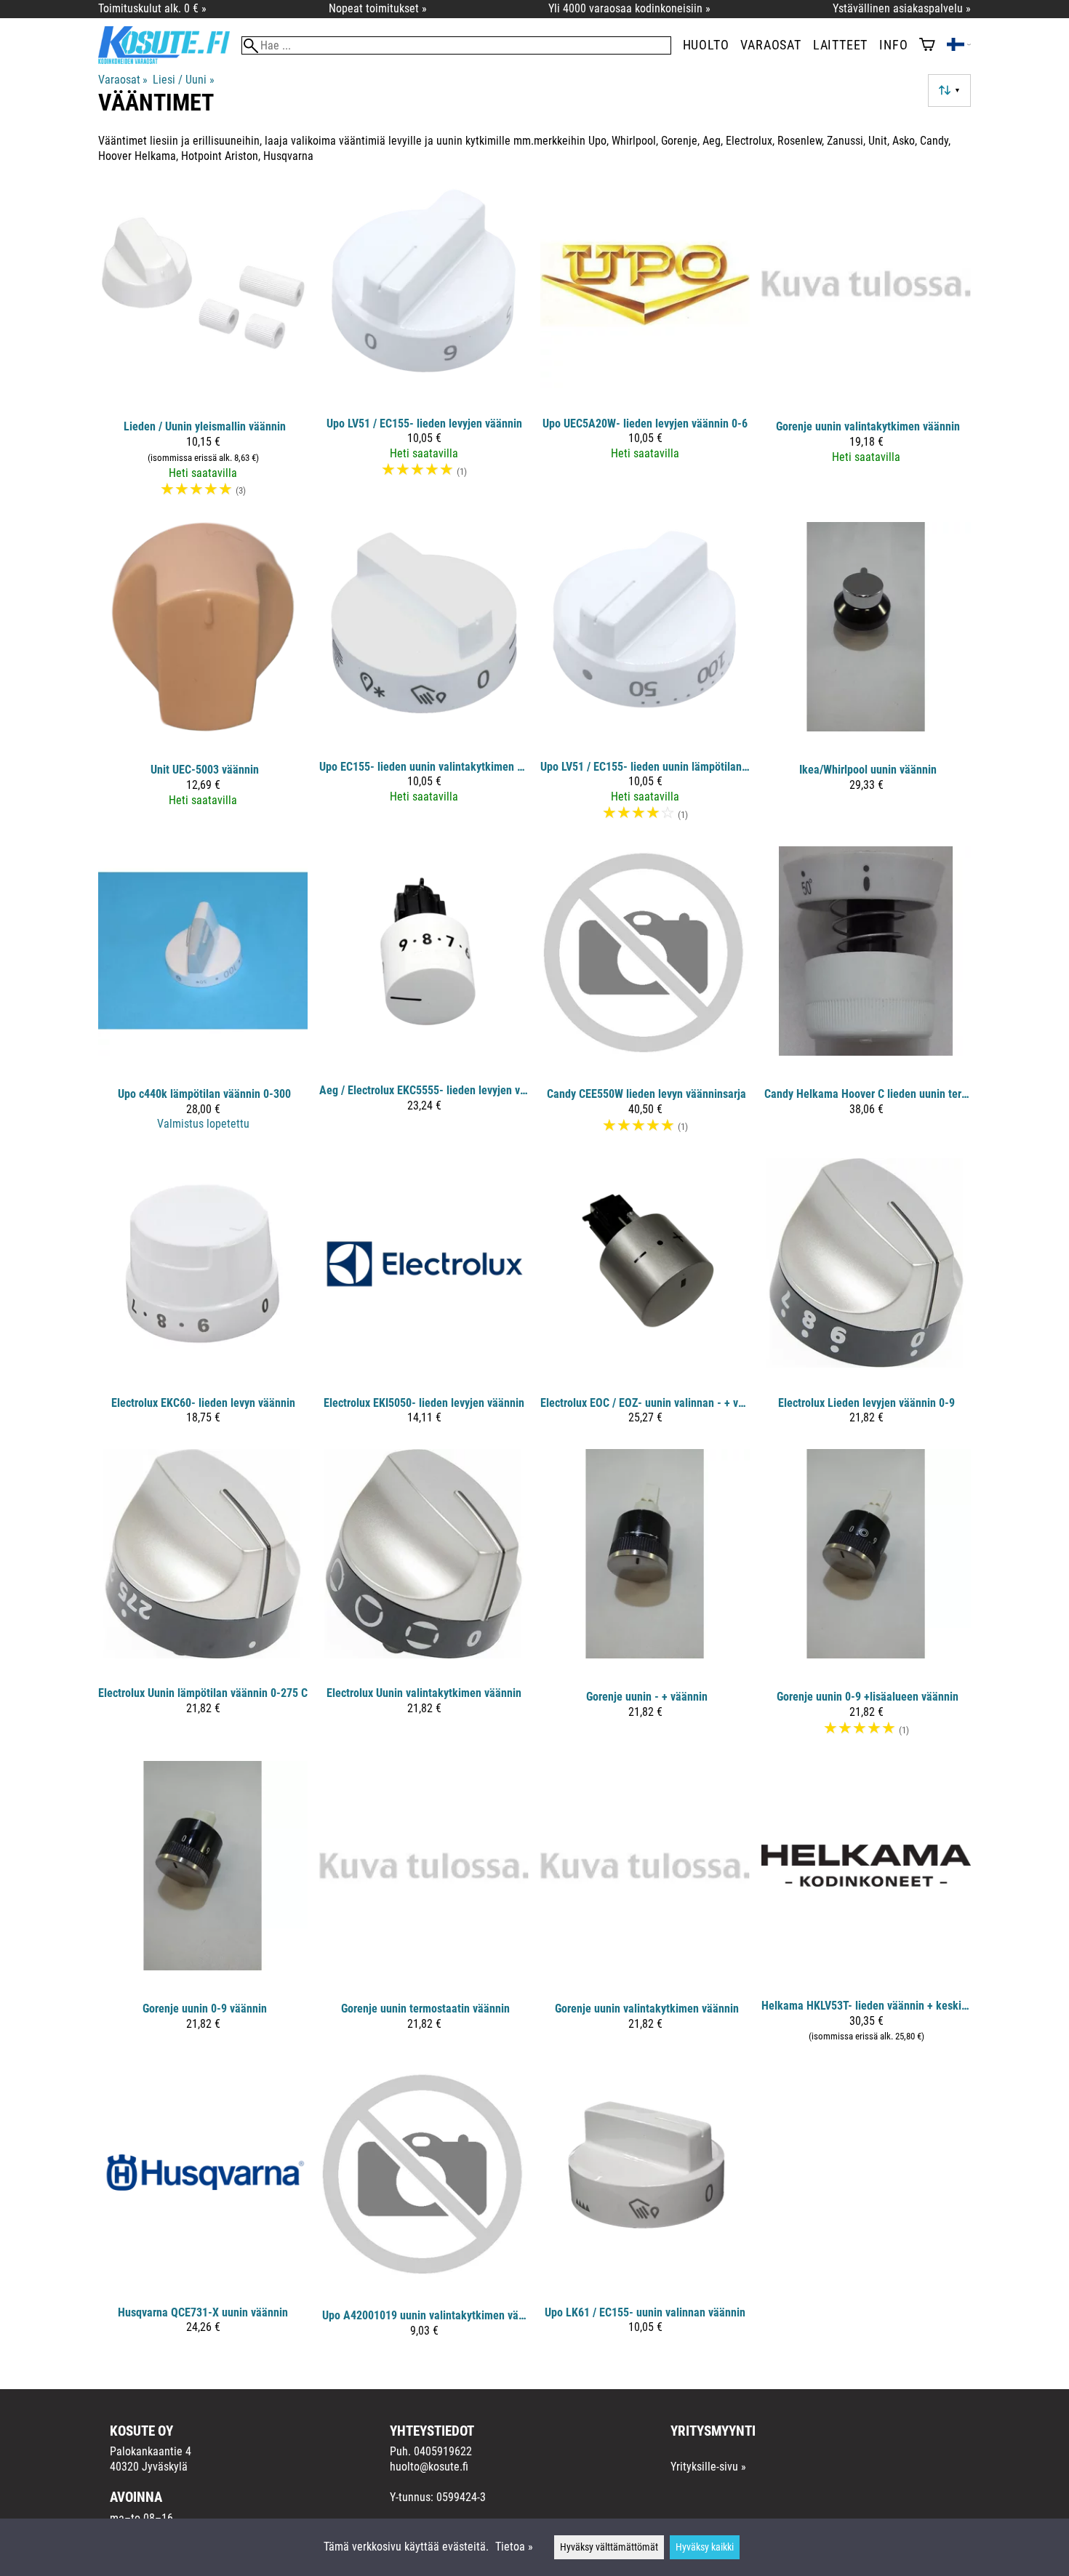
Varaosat (770, 45)
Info (893, 45)
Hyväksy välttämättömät (609, 2547)
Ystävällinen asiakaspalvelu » (902, 8)
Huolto (706, 45)
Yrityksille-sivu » (708, 2467)
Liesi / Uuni (183, 80)
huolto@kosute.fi (429, 2467)
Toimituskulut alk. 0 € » (152, 8)
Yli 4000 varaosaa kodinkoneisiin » (629, 8)
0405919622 (443, 2451)
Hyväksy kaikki (705, 2547)
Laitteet (840, 45)
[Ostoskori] (927, 46)
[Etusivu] (170, 60)
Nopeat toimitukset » (378, 8)
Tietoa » (514, 2547)
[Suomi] (959, 46)
